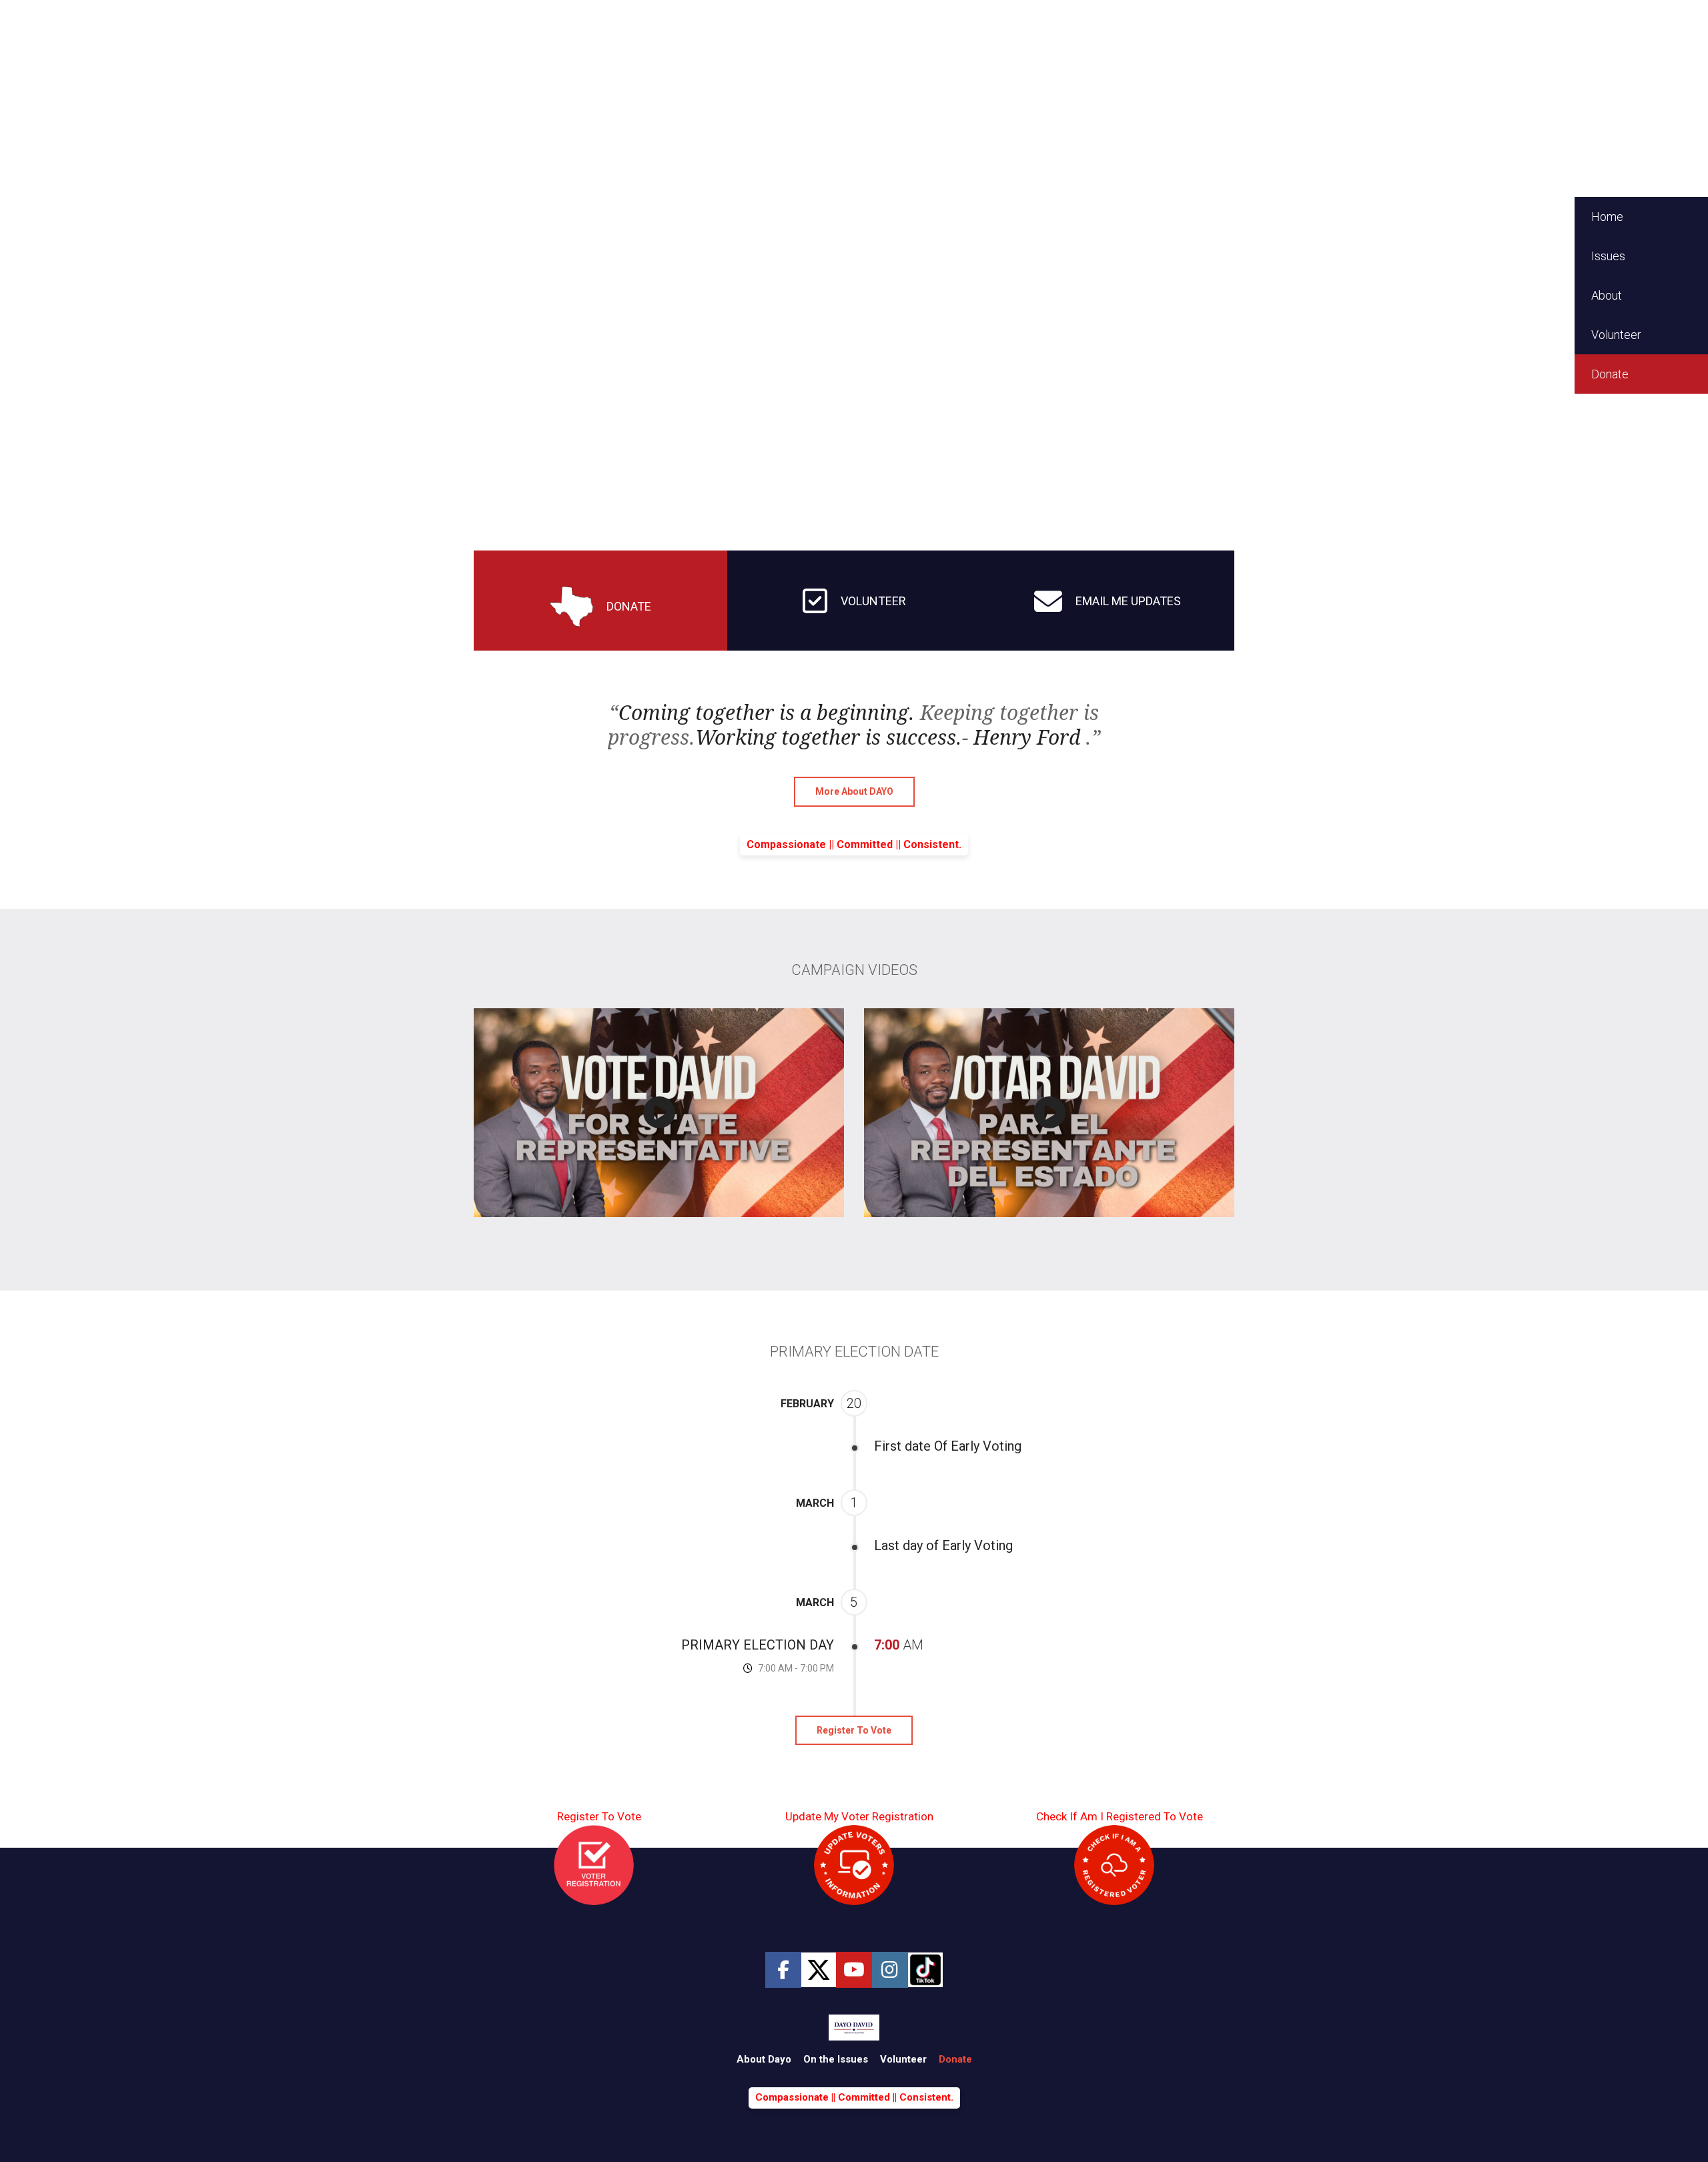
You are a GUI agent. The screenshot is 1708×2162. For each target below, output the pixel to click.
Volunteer (1616, 335)
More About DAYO (854, 791)
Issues (1608, 256)
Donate (1610, 374)
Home (1607, 217)
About (1607, 295)
